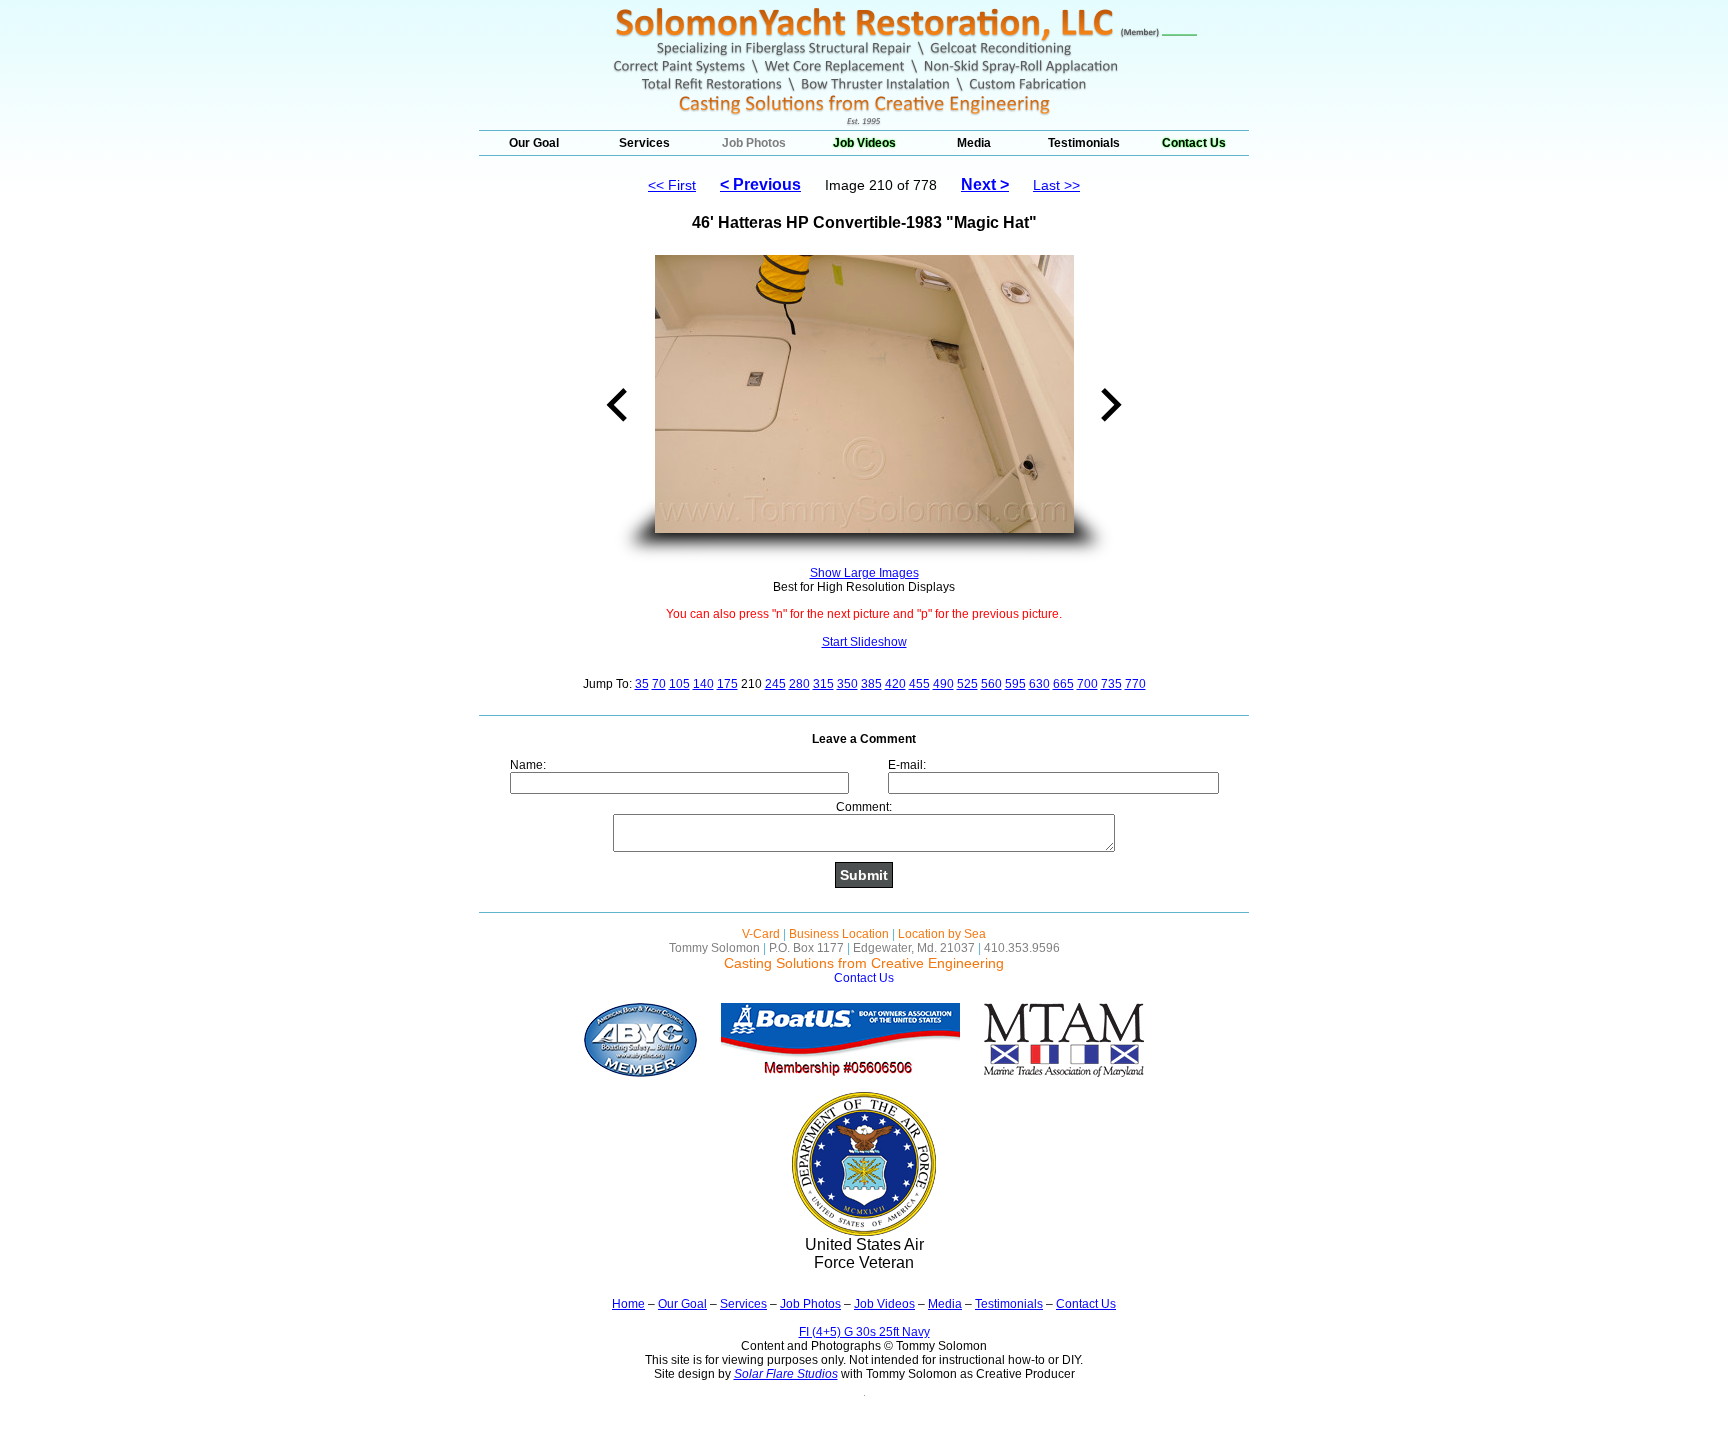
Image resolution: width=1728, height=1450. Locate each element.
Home (628, 1304)
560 (991, 684)
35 (642, 684)
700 (1087, 684)
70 (659, 684)
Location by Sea (942, 934)
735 (1111, 684)
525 (967, 684)
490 (943, 684)
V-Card (761, 934)
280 (799, 684)
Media (974, 143)
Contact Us (1194, 143)
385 (871, 684)
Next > (985, 184)
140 (703, 684)
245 (775, 684)
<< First (672, 185)
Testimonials (1084, 143)
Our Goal (534, 143)
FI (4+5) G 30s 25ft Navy (864, 1332)
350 (847, 684)
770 (1135, 684)
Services (644, 143)
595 (1015, 684)
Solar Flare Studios (786, 1374)
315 (823, 684)
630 (1039, 684)
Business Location (839, 934)
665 (1063, 684)
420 (895, 684)
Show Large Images (864, 573)
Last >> (1056, 185)
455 (919, 684)
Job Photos (754, 143)
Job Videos (864, 143)
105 (679, 684)
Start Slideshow (864, 642)
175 (727, 684)
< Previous (760, 184)
